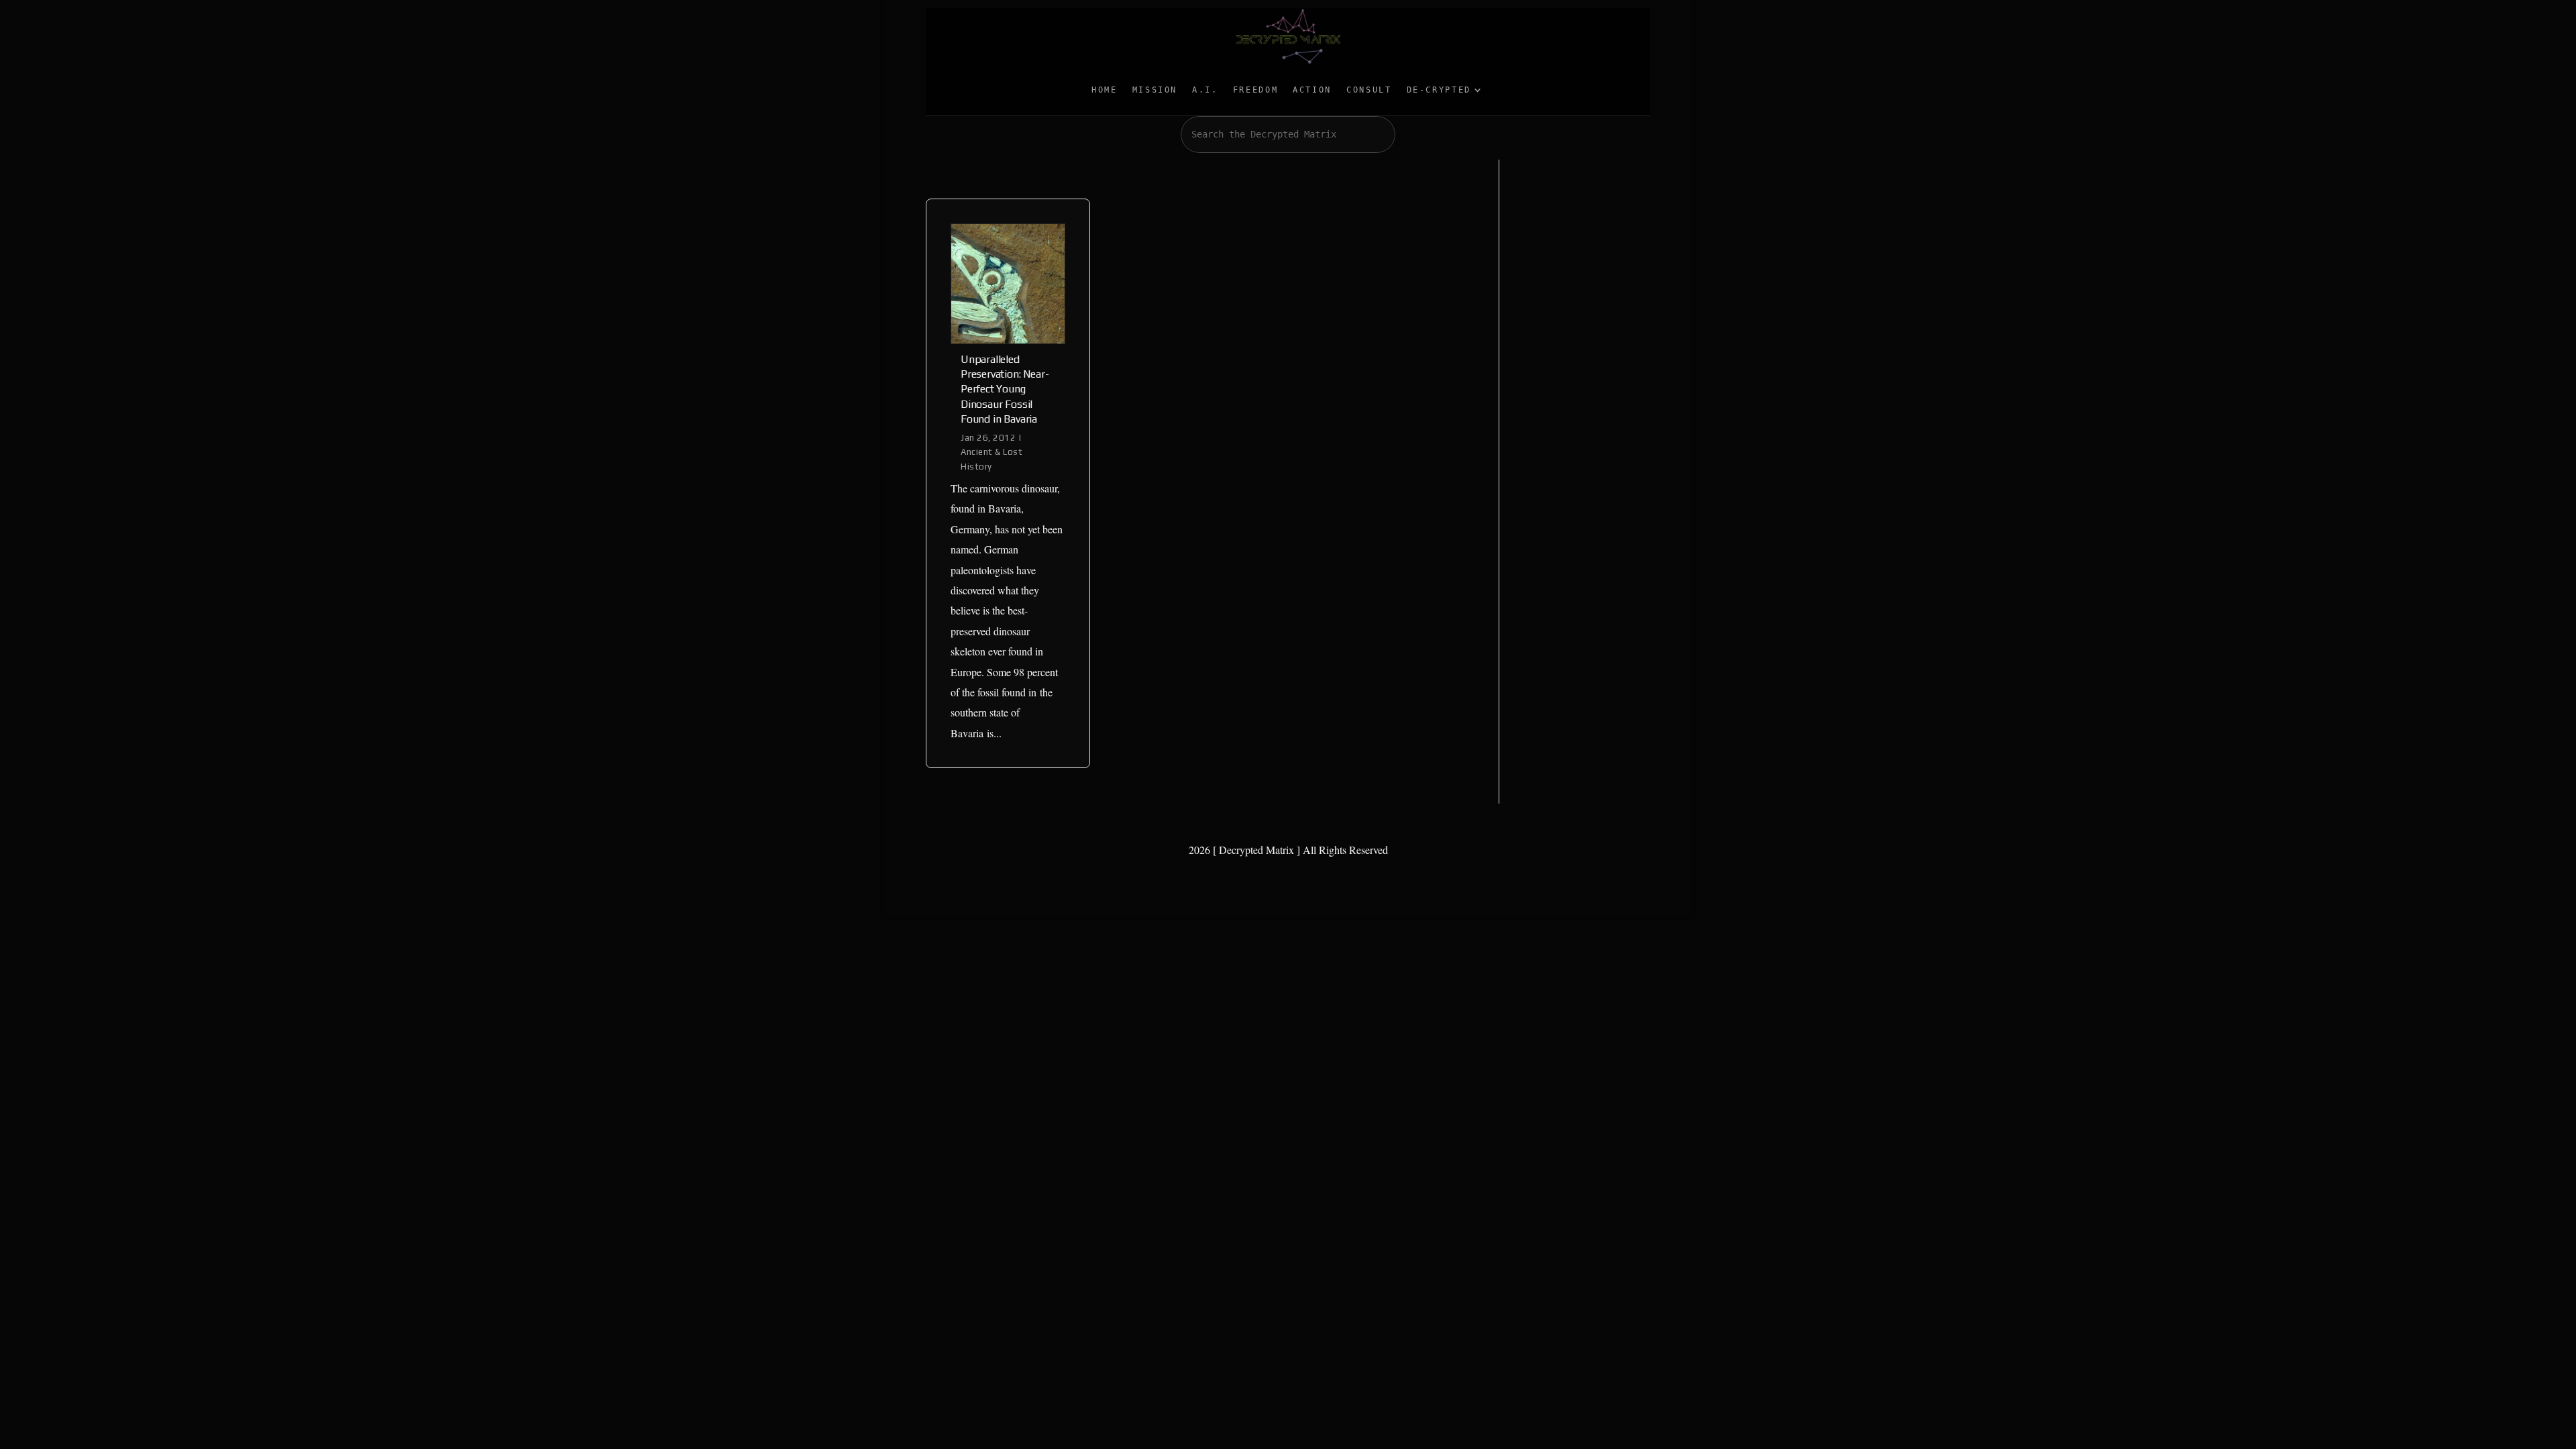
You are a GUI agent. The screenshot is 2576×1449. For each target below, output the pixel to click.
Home (1105, 90)
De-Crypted (1439, 90)
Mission (1155, 90)
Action (1312, 90)
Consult (1369, 90)
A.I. (1205, 90)
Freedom (1255, 90)
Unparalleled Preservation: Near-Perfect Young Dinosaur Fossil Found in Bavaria (1005, 389)
